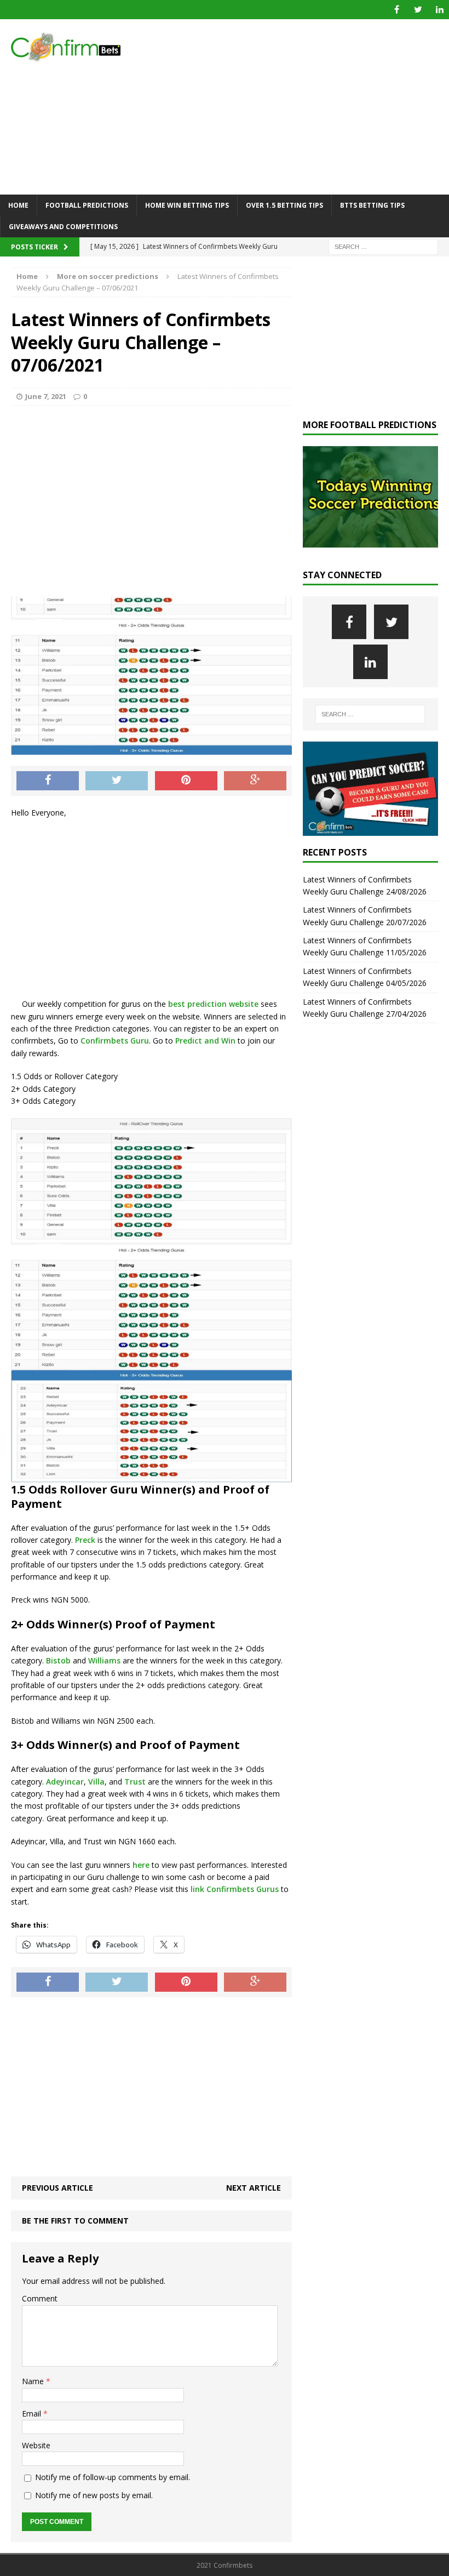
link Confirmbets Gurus (234, 1889)
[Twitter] (418, 10)
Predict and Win (205, 1041)
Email (33, 2413)
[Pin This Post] (186, 781)
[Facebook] (397, 10)
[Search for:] (383, 246)
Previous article (57, 2188)
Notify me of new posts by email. (94, 2495)
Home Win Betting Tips (187, 205)
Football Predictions (87, 205)
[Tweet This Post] (117, 781)
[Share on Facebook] (48, 781)
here (140, 1865)
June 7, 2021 (46, 396)
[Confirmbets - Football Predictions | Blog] (71, 47)
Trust (135, 1782)
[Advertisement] (301, 107)
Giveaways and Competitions (63, 227)
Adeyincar (65, 1782)
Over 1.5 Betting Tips (284, 205)
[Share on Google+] (255, 781)
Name (34, 2381)
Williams (104, 1660)
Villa (96, 1782)
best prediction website (212, 1004)
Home (18, 205)
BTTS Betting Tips (372, 205)
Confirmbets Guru (115, 1041)
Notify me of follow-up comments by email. (113, 2477)
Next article (254, 2188)
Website (36, 2445)
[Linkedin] (439, 10)
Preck (85, 1540)
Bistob (58, 1660)
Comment (40, 2298)
